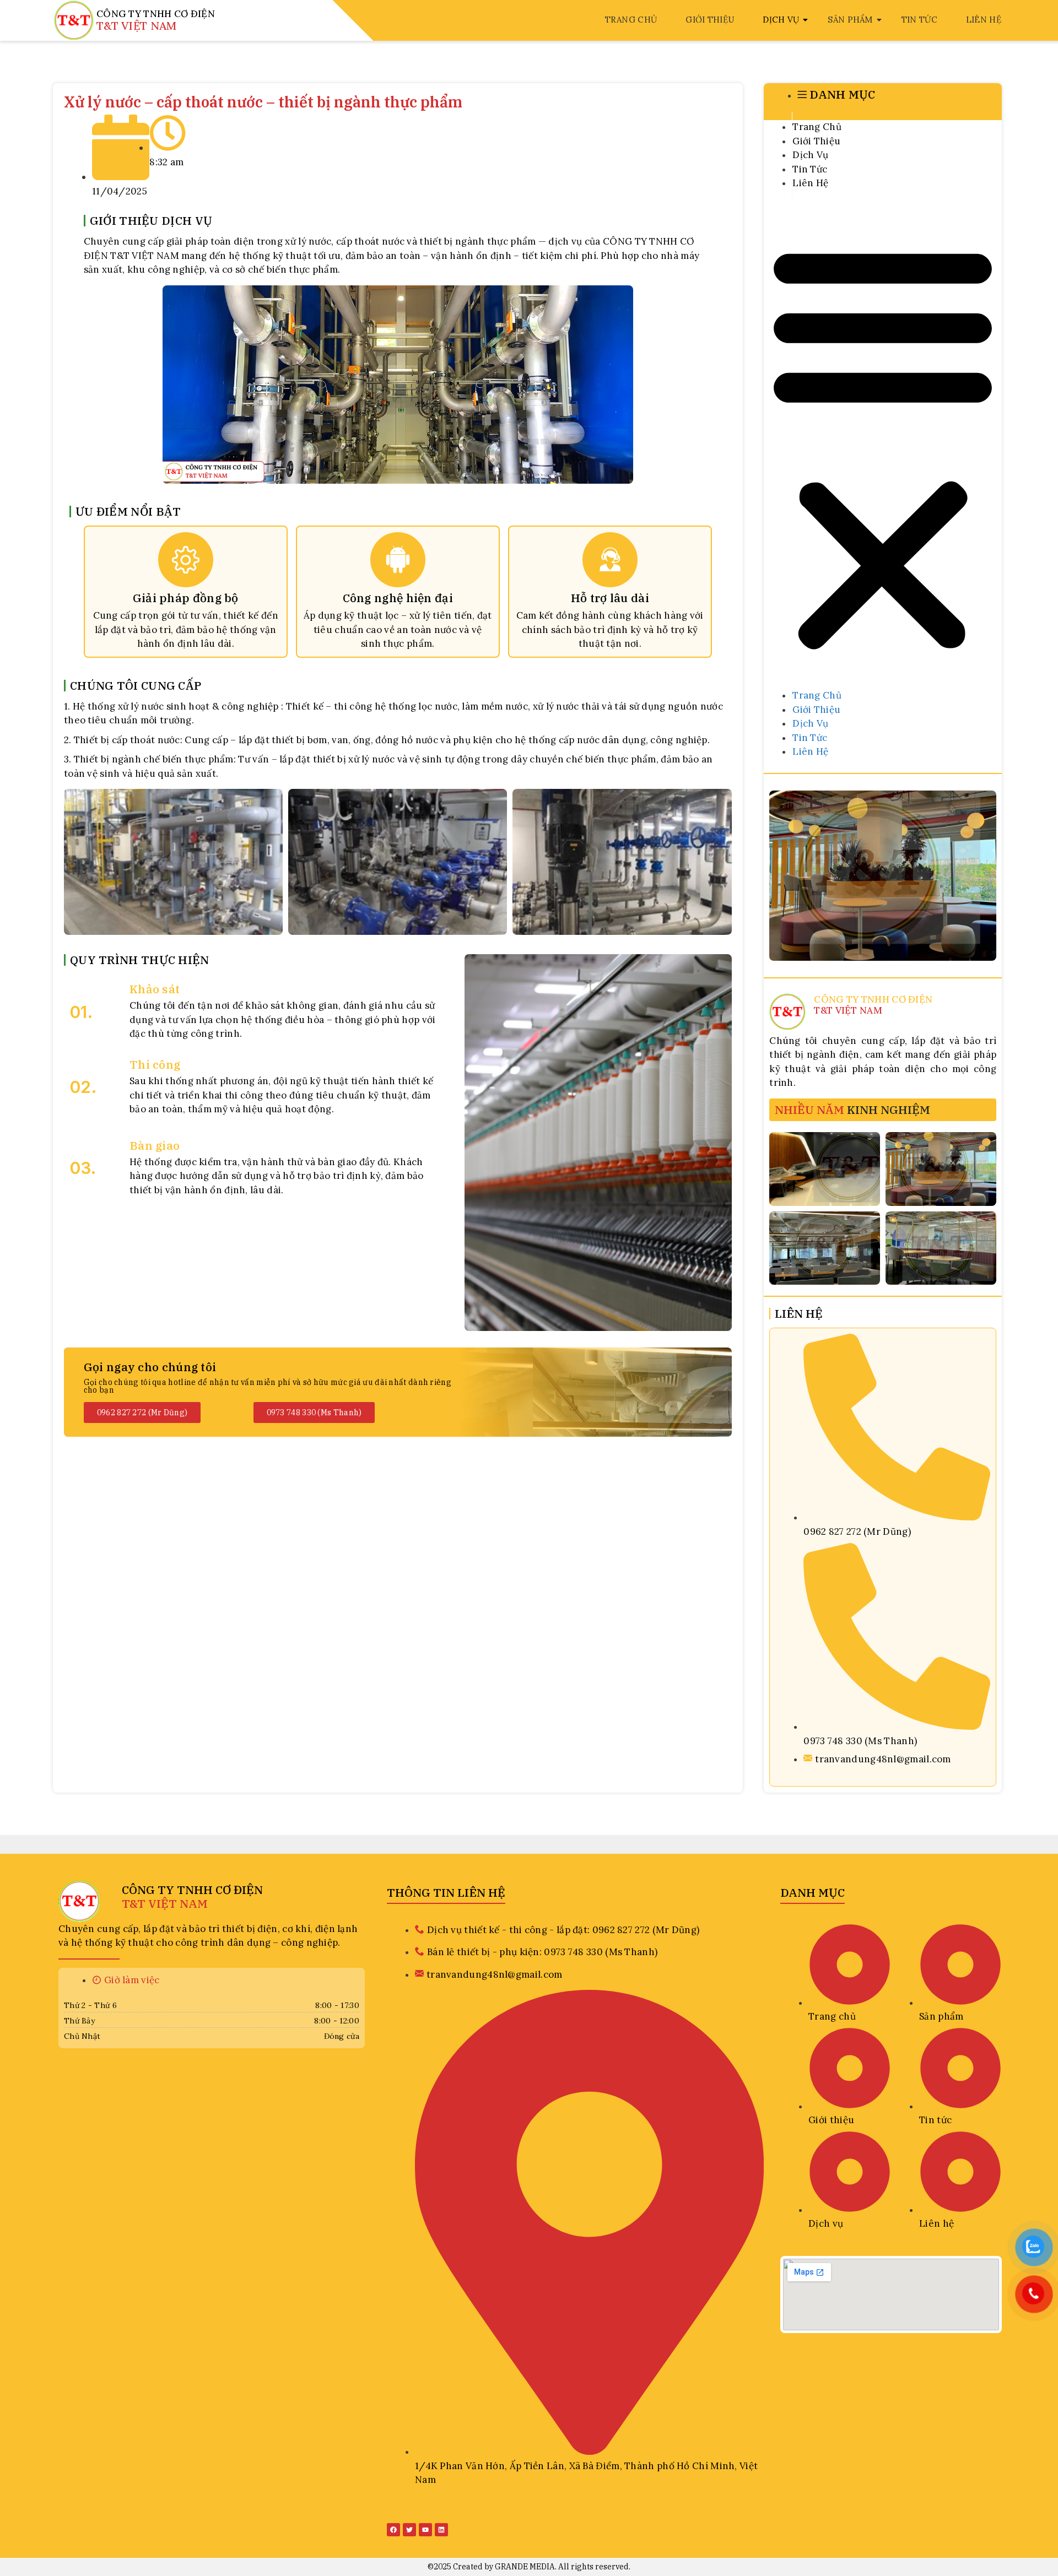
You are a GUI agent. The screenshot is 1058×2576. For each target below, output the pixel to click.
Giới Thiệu (710, 20)
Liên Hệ (984, 20)
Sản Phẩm (850, 20)
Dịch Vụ (781, 20)
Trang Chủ (631, 20)
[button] (883, 447)
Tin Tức (919, 20)
